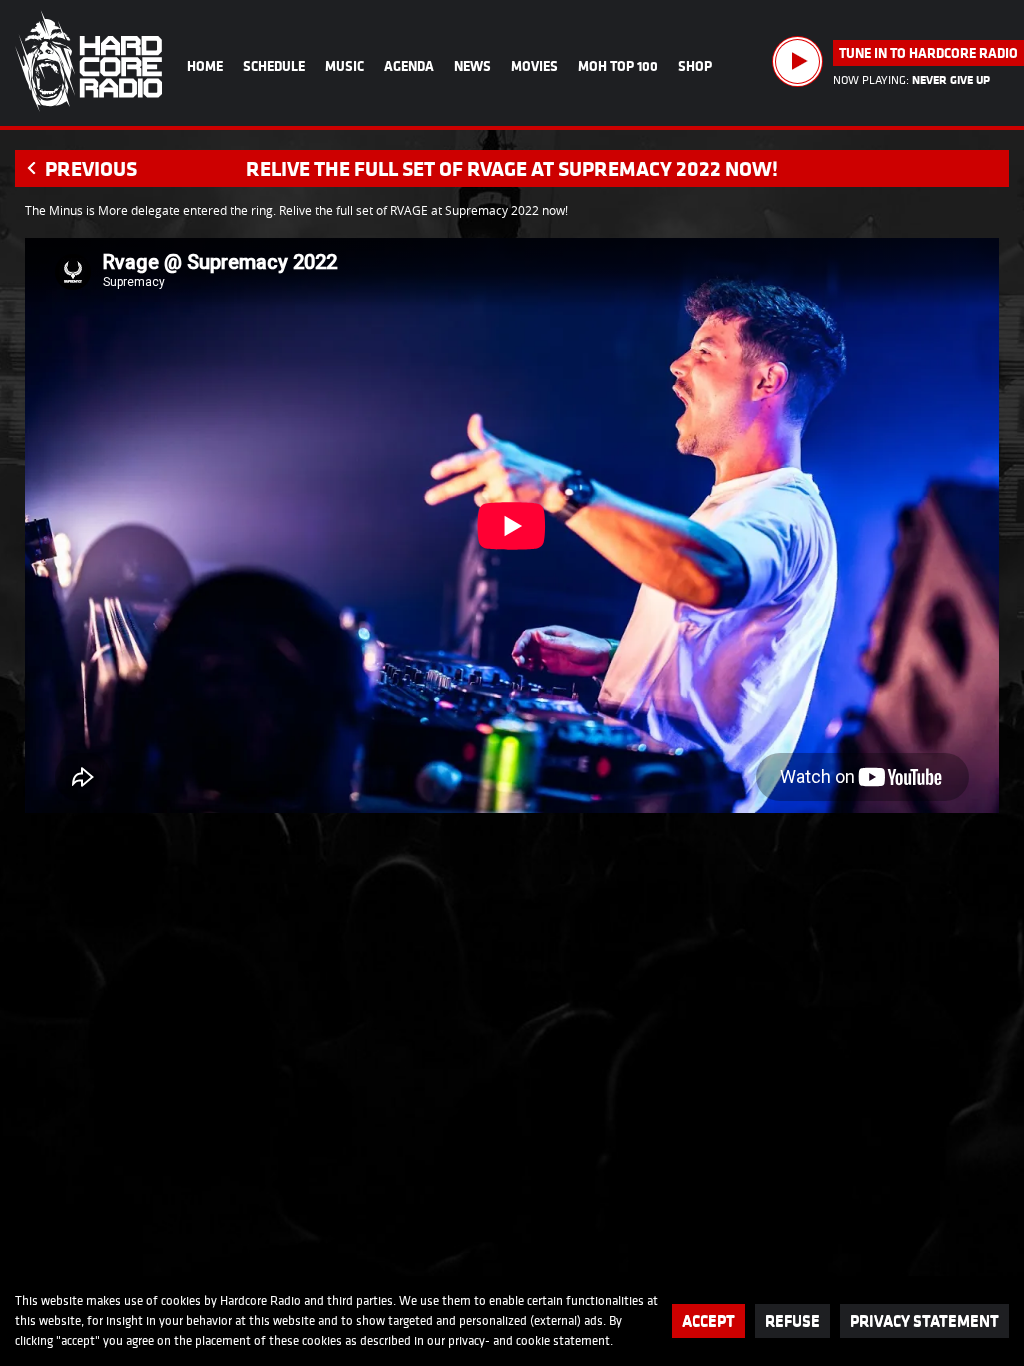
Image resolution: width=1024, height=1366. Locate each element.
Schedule (274, 66)
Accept (708, 1320)
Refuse (792, 1320)
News (472, 66)
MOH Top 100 (618, 66)
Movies (534, 66)
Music (344, 66)
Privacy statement (924, 1320)
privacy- (469, 1340)
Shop (695, 66)
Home (205, 66)
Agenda (409, 66)
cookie (533, 1340)
